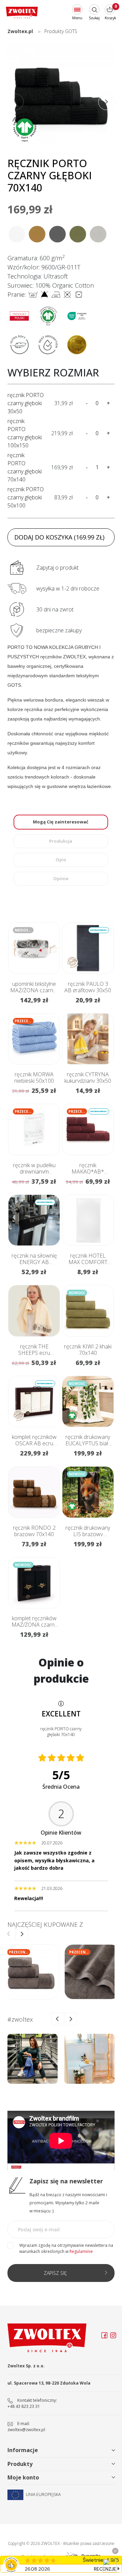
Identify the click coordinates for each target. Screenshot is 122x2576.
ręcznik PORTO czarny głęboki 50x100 (26, 497)
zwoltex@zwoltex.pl (26, 2430)
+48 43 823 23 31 (24, 2406)
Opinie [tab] (61, 878)
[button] (106, 102)
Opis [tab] (61, 860)
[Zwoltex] (22, 13)
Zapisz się (55, 2273)
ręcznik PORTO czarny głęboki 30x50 (26, 403)
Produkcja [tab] (61, 841)
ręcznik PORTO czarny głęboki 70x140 (25, 467)
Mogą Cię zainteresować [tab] (61, 822)
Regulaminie (81, 2251)
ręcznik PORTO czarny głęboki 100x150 (25, 433)
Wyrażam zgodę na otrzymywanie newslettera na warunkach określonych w (66, 2248)
